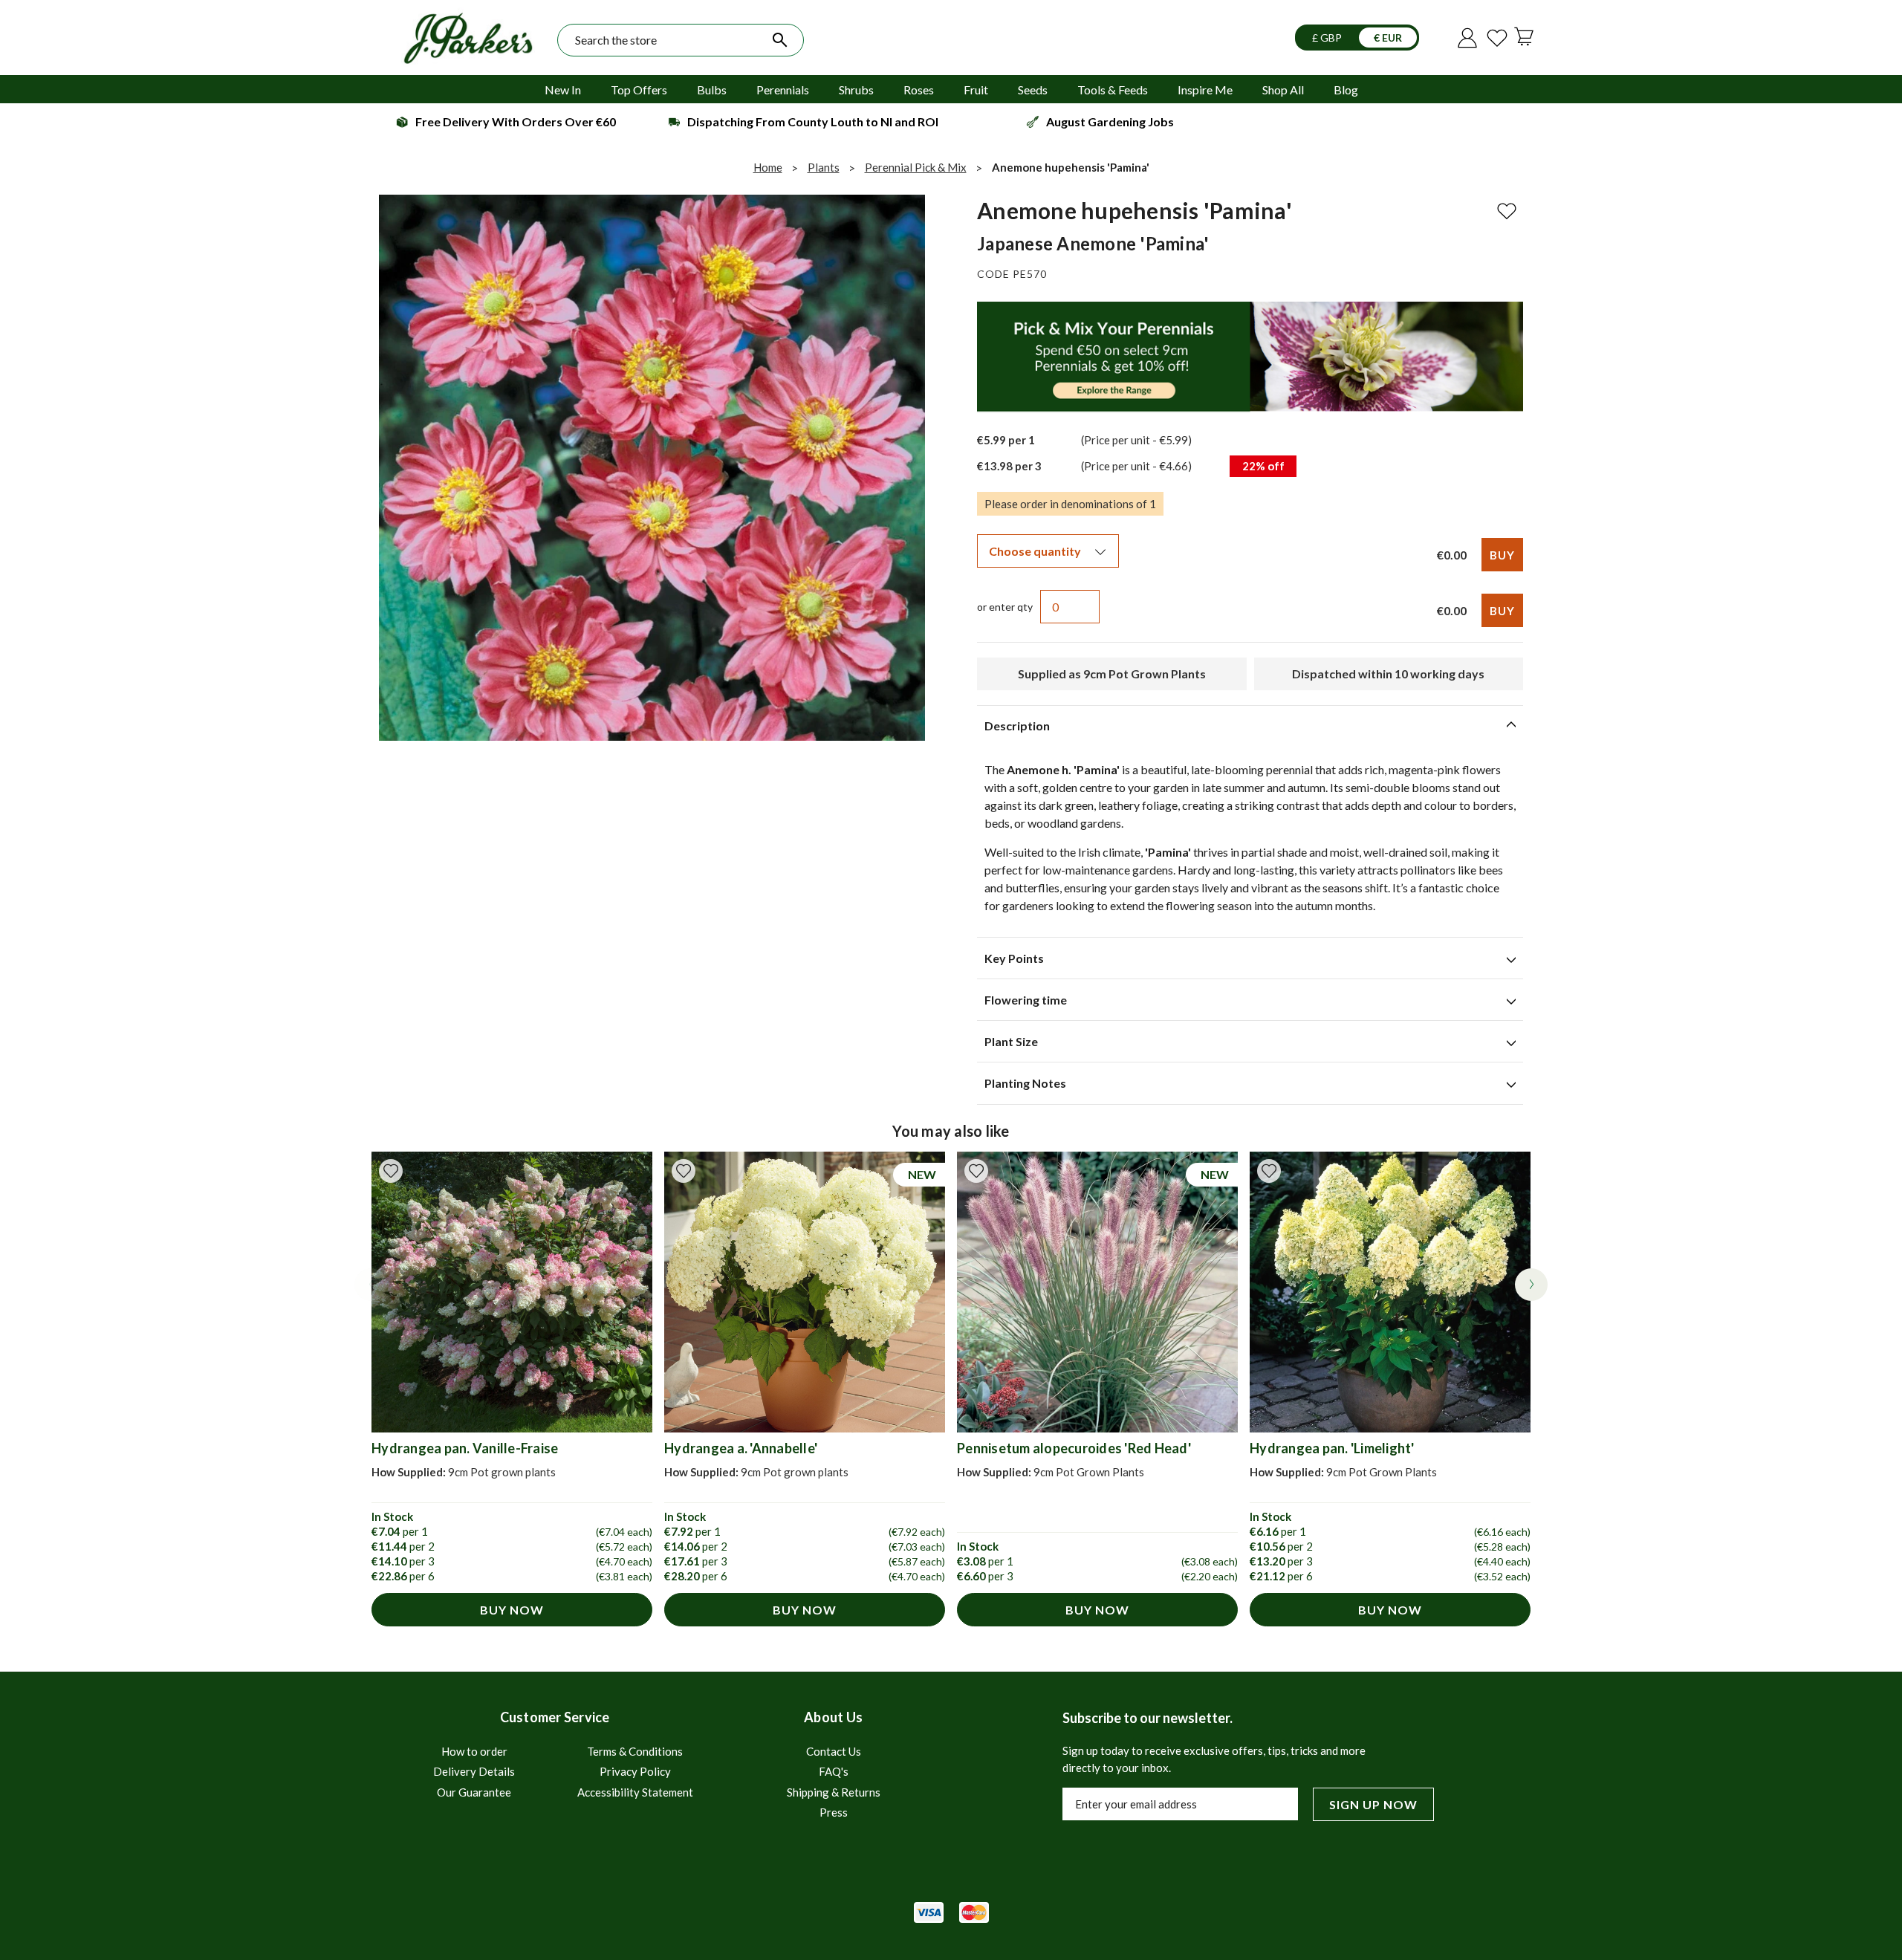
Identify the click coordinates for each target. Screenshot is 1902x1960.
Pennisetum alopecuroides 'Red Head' (1074, 1448)
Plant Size (1011, 1041)
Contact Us (834, 1751)
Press (834, 1812)
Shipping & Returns (834, 1792)
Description (1017, 726)
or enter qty (1005, 607)
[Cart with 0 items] (1527, 36)
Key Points (1014, 958)
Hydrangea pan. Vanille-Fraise (465, 1448)
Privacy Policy (635, 1771)
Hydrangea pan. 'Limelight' (1332, 1448)
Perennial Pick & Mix (916, 167)
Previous (371, 1285)
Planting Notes (1025, 1083)
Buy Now (512, 1610)
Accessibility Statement (635, 1792)
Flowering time (1026, 1000)
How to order (474, 1751)
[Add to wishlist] (391, 1171)
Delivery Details (474, 1771)
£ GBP (1328, 38)
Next (1531, 1285)
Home (768, 167)
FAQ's (834, 1771)
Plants (824, 167)
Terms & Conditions (635, 1751)
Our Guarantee (474, 1792)
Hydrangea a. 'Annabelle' (741, 1448)
